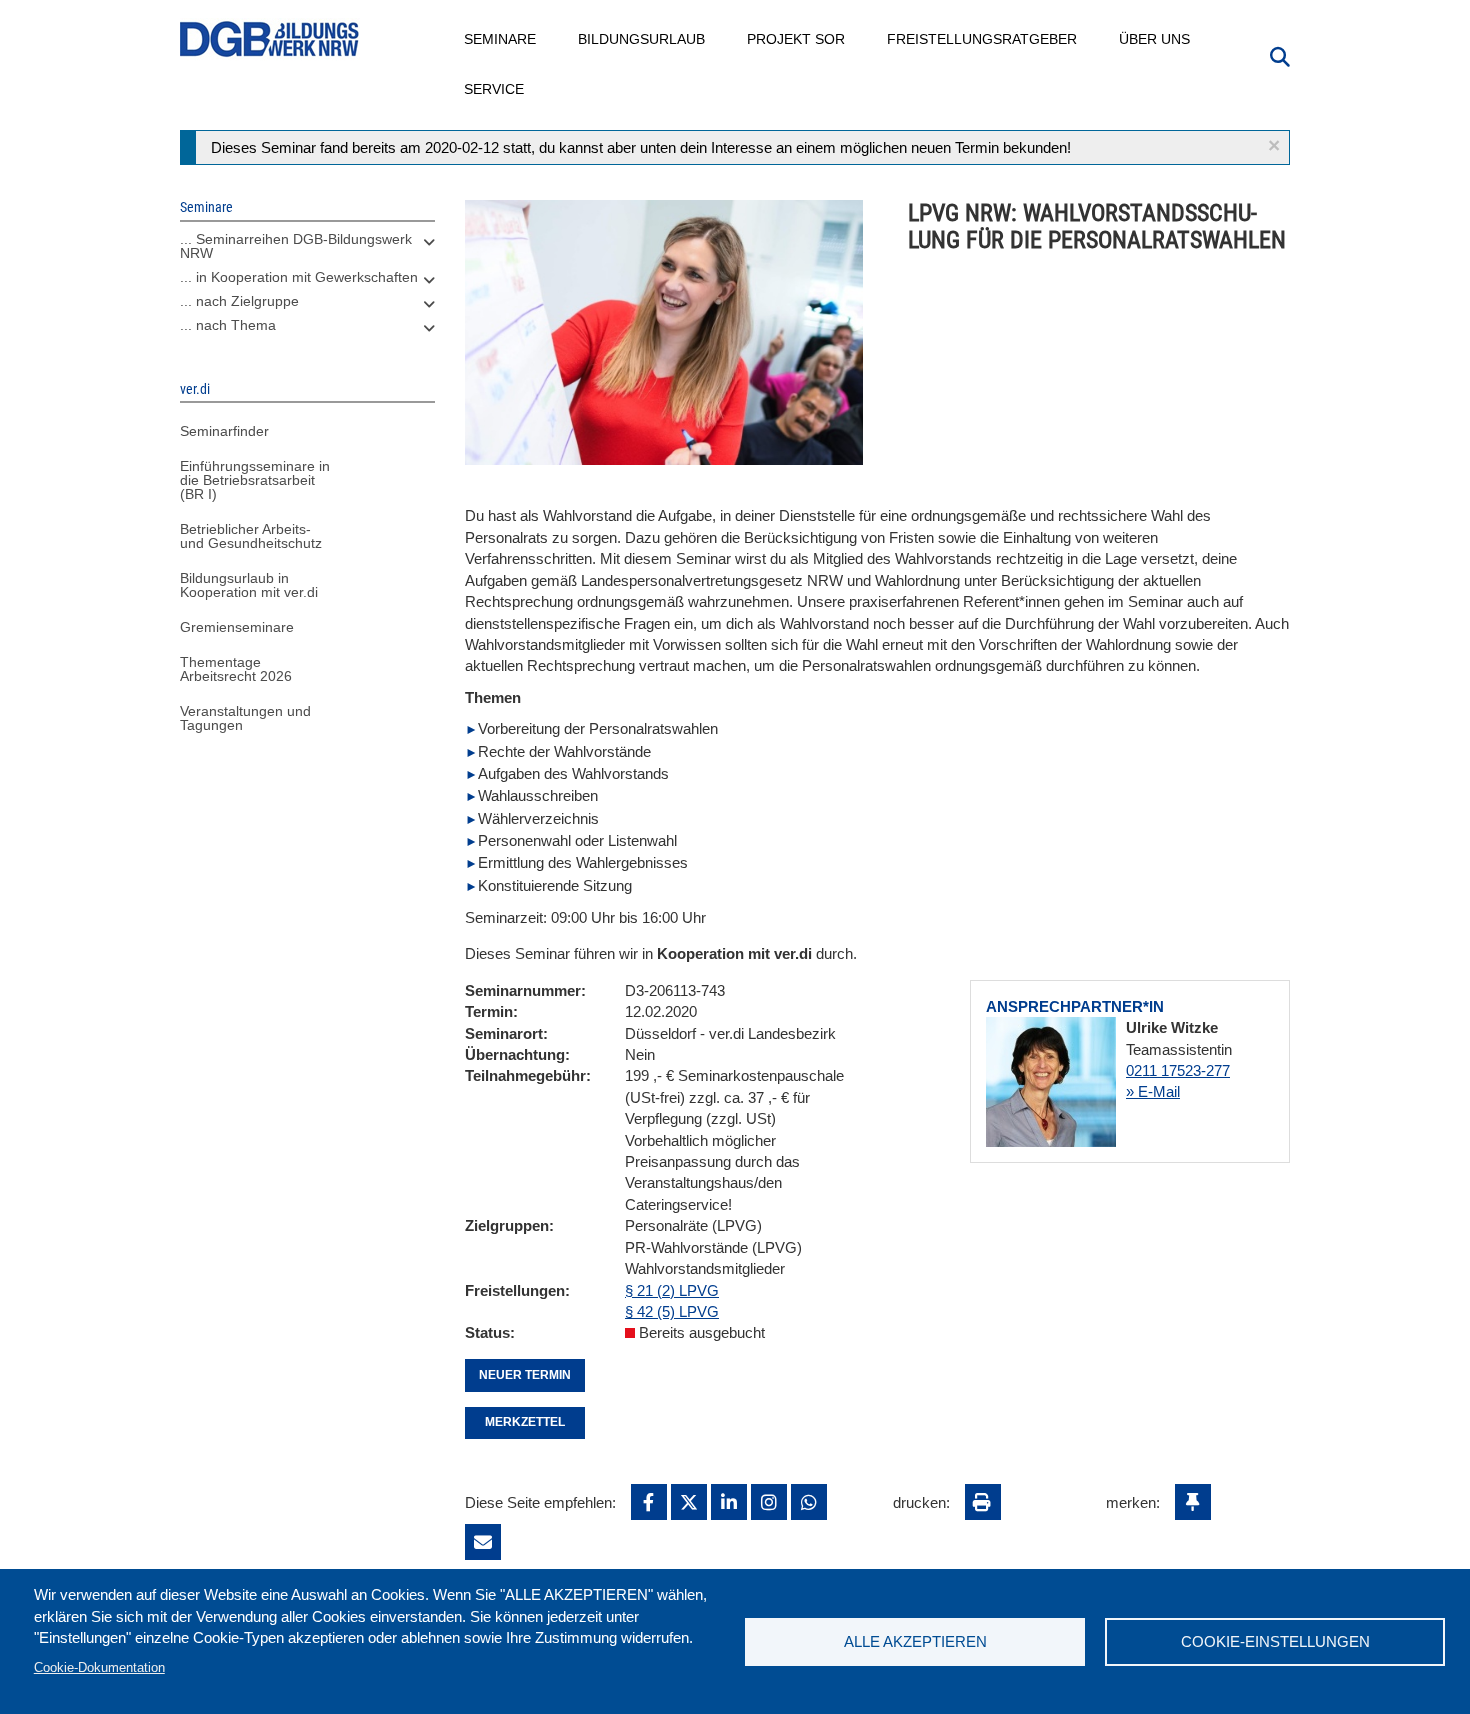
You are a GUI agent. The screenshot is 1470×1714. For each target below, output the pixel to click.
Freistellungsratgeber (983, 39)
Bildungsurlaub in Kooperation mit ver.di (249, 585)
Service (495, 89)
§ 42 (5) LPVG (672, 1311)
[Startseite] (270, 39)
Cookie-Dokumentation (99, 1667)
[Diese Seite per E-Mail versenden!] (483, 1542)
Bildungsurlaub (642, 39)
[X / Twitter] (689, 1502)
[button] (1274, 145)
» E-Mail (1153, 1091)
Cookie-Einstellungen (1275, 1641)
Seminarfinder (224, 431)
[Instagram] (769, 1502)
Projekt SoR (797, 39)
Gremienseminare (237, 627)
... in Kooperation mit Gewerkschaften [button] (299, 277)
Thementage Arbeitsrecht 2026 (236, 669)
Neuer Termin (525, 1375)
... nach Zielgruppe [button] (239, 301)
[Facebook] (649, 1502)
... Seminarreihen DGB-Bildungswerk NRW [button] (296, 246)
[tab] (307, 251)
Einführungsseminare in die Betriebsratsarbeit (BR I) (255, 480)
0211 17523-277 (1178, 1070)
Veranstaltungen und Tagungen (245, 718)
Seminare (501, 39)
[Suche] (1280, 55)
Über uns (1155, 39)
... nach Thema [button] (228, 325)
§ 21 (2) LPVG (672, 1290)
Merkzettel (525, 1422)
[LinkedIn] (729, 1502)
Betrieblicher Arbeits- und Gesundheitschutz (251, 536)
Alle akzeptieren (915, 1641)
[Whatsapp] (809, 1502)
